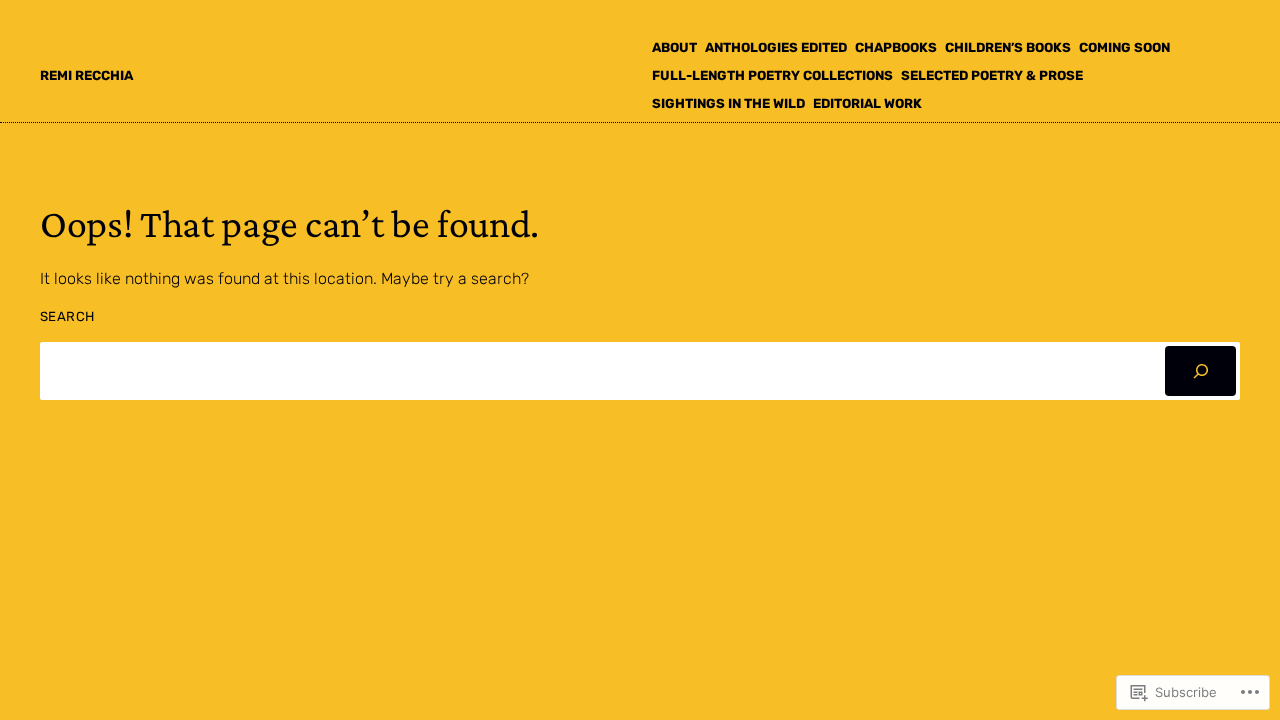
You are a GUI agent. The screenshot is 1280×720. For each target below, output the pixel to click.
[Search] (1200, 370)
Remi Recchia (86, 75)
